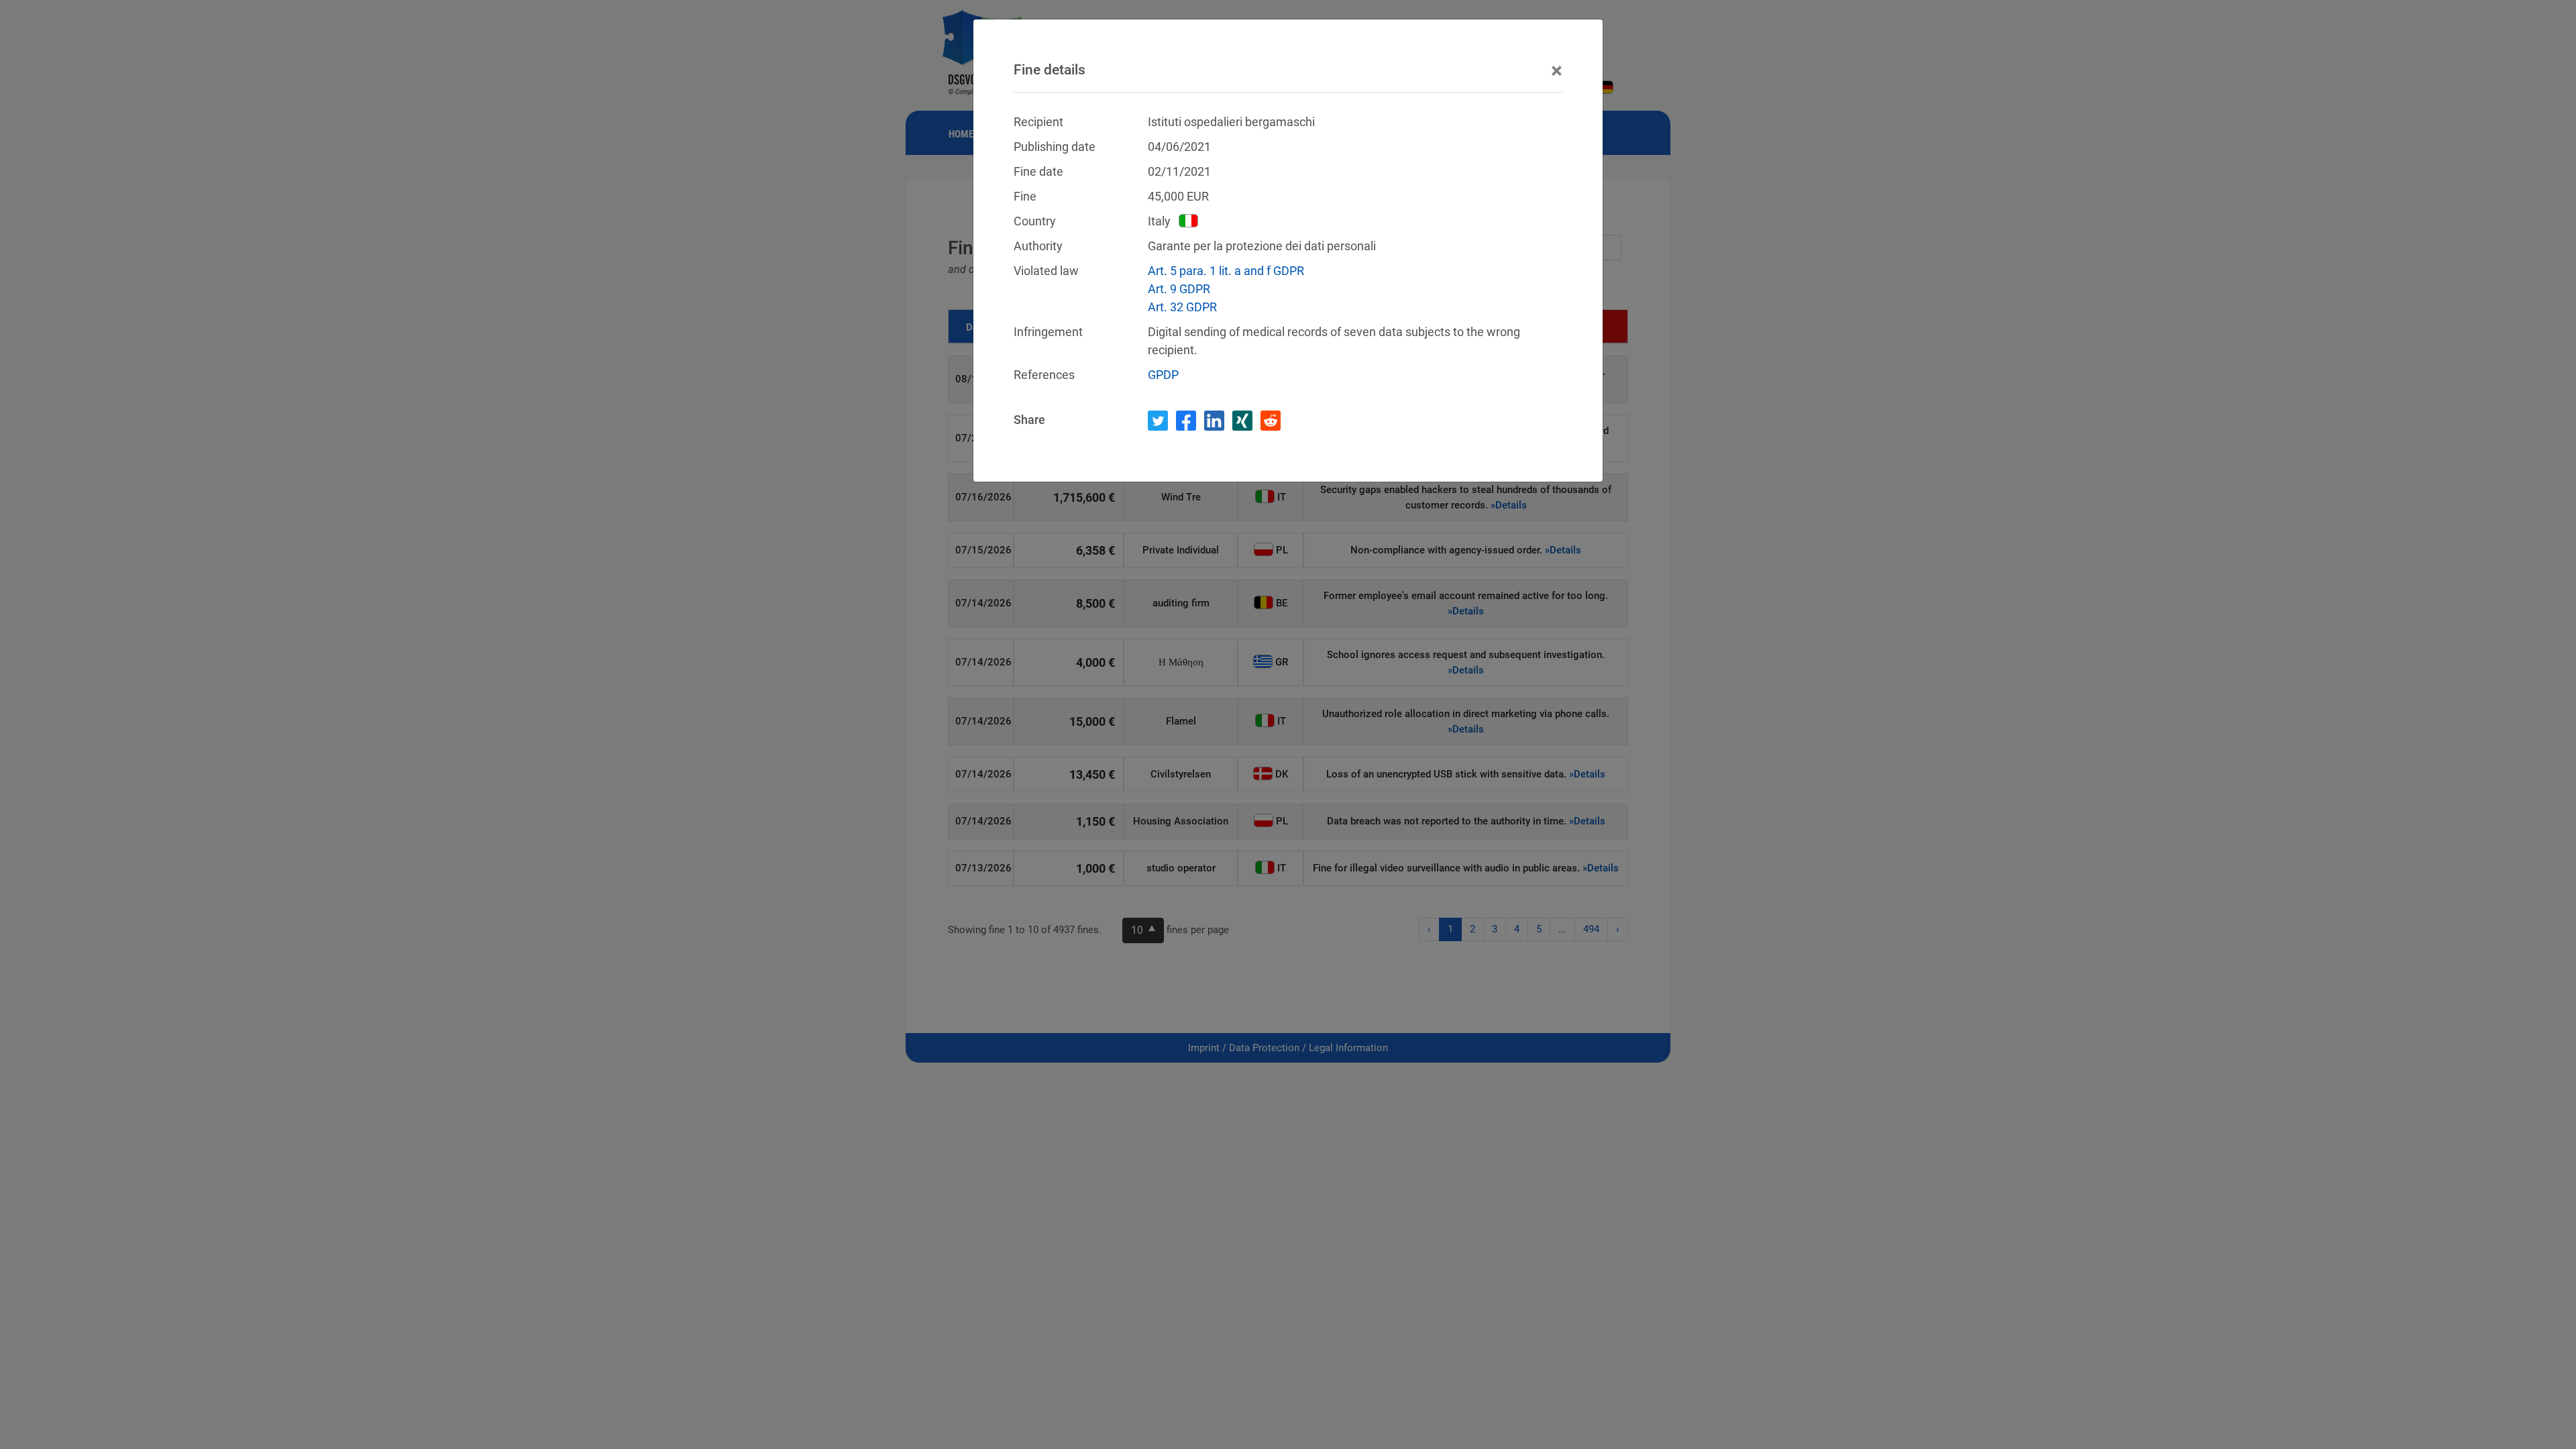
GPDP (1163, 375)
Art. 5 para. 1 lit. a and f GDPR (1226, 271)
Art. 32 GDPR (1182, 307)
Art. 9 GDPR (1179, 289)
